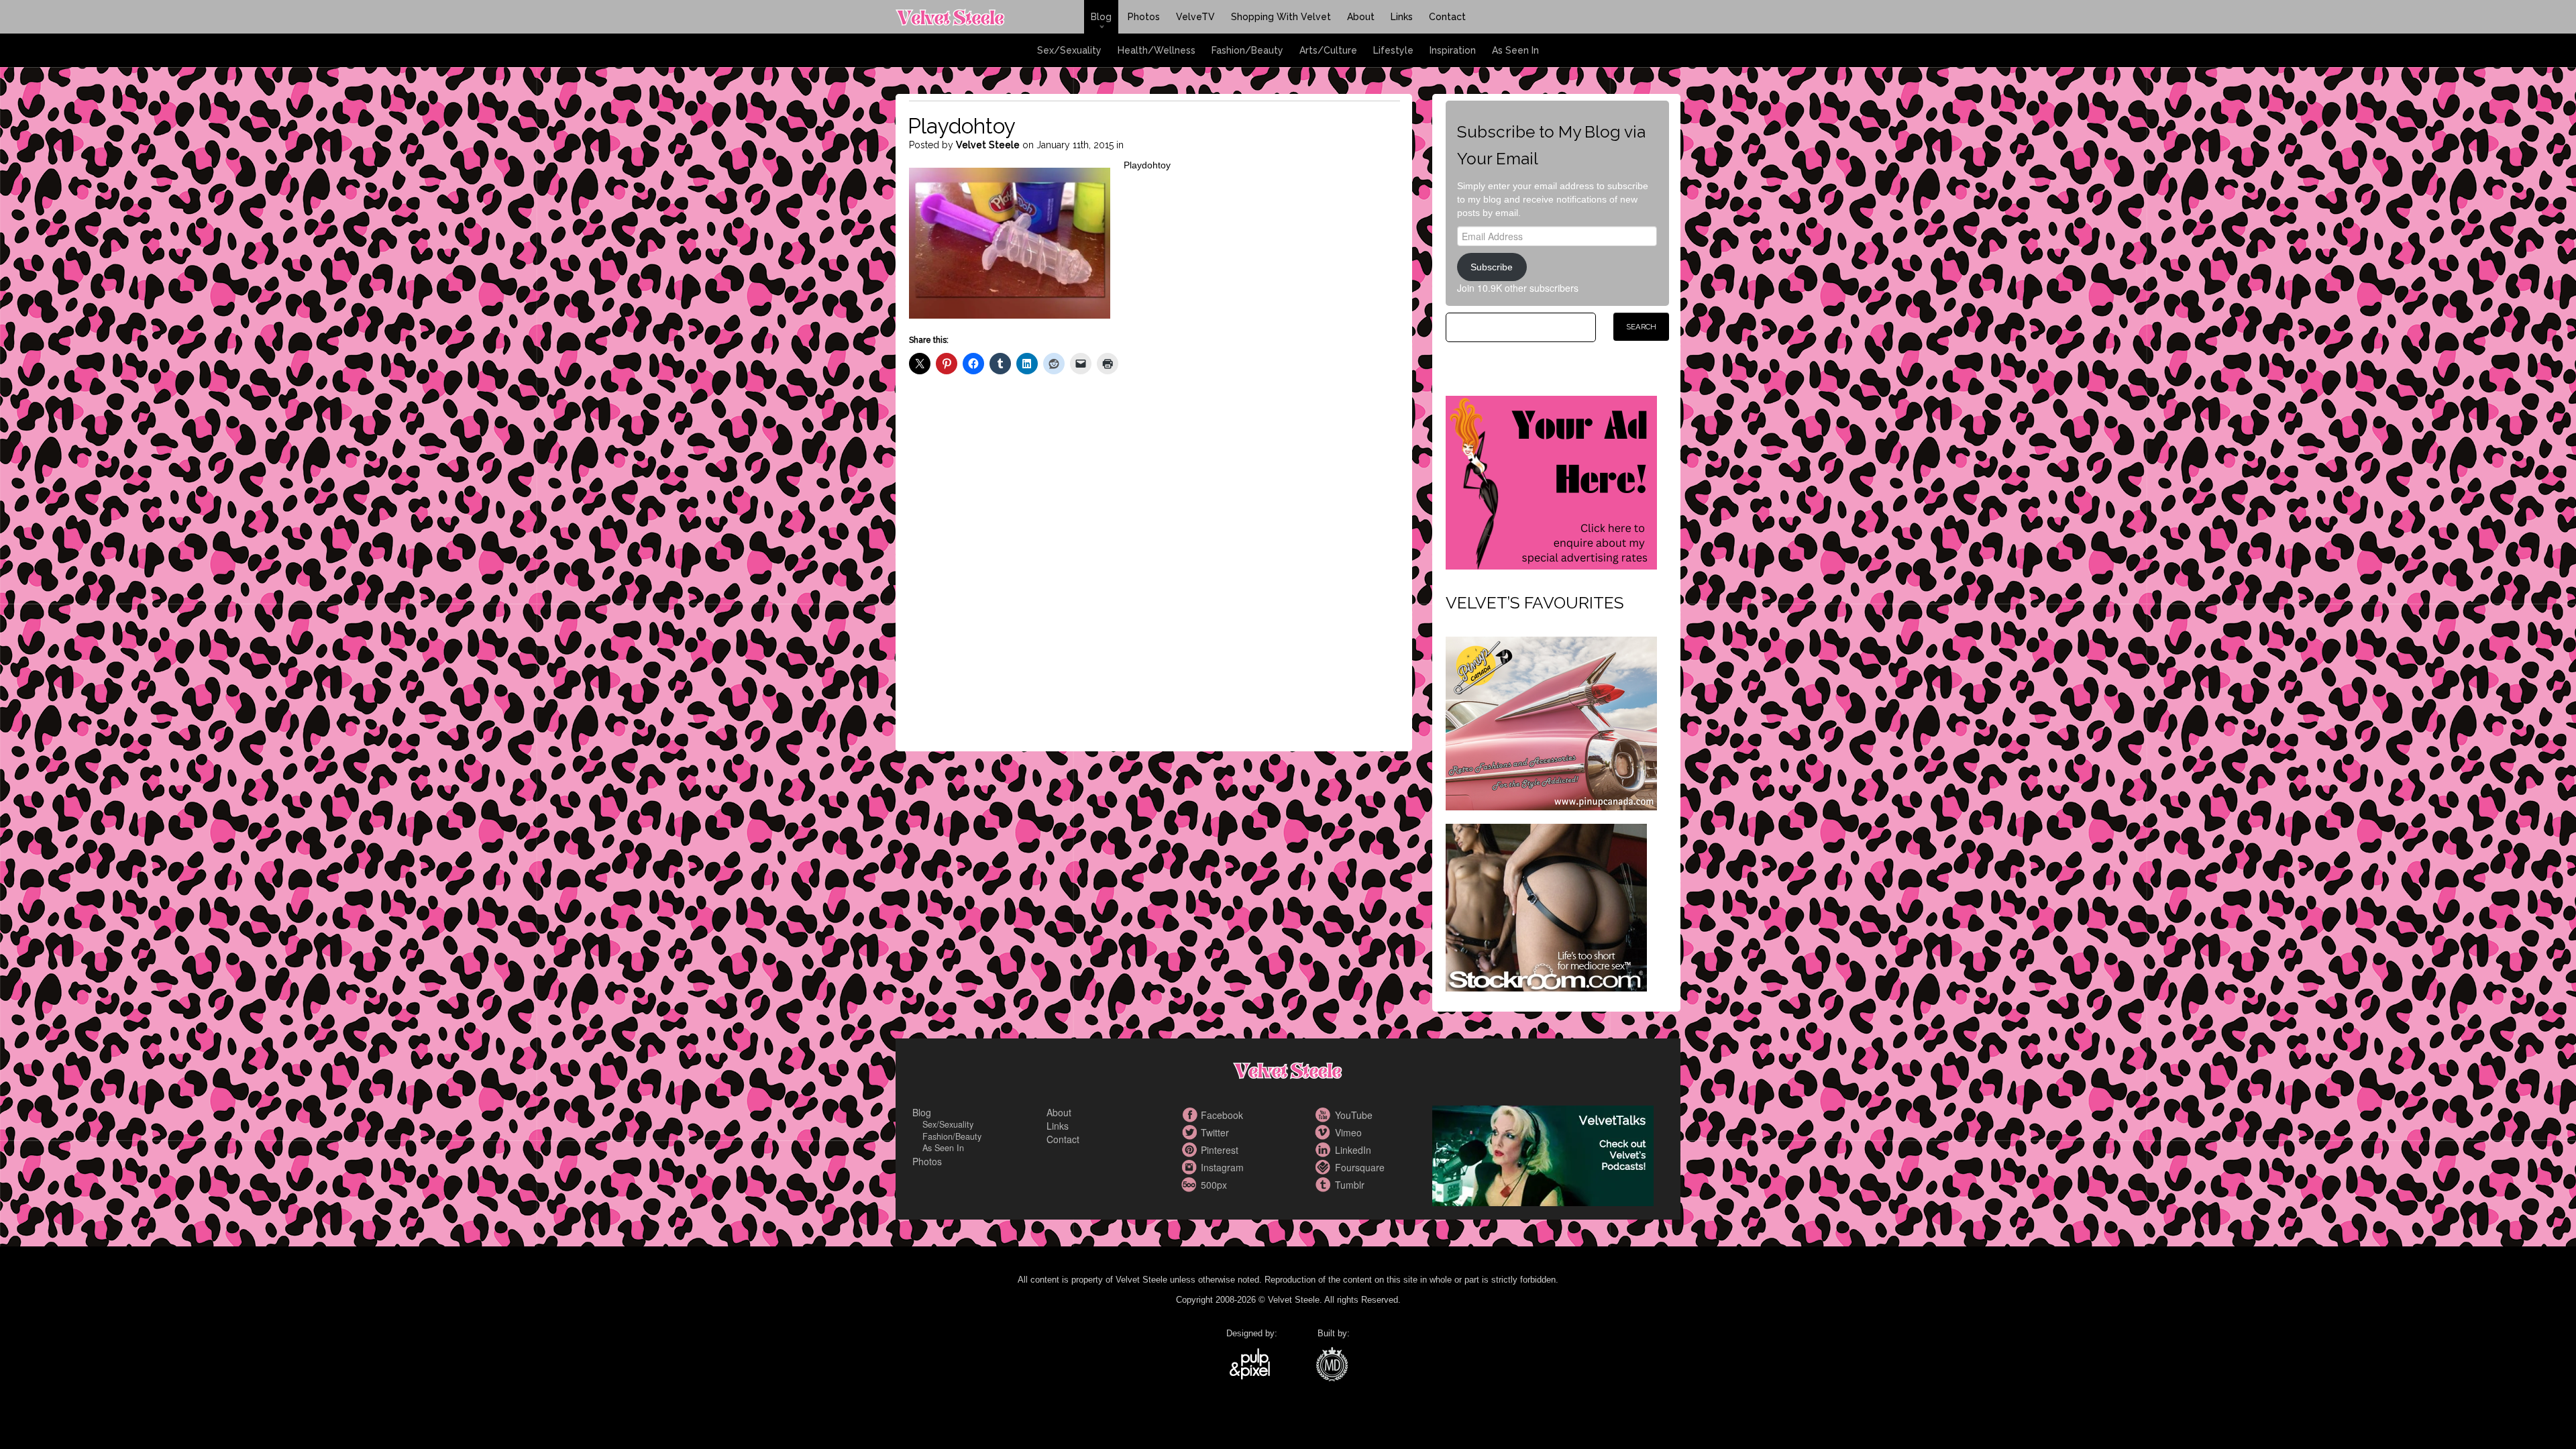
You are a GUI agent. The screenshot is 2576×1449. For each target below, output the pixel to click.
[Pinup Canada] (1551, 722)
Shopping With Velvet (1281, 17)
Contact (1447, 17)
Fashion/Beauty (1247, 50)
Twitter (1191, 1132)
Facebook (1191, 1115)
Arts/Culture (1328, 50)
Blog (1101, 17)
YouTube (1325, 1115)
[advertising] (1551, 481)
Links (1402, 17)
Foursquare (1325, 1167)
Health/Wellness (1157, 50)
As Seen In (1515, 50)
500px (1191, 1185)
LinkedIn (1325, 1150)
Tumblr (1325, 1185)
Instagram (1191, 1167)
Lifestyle (1393, 50)
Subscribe (1492, 267)
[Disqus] (1155, 574)
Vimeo (1325, 1132)
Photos (1144, 17)
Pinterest (1191, 1150)
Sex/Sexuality (1069, 50)
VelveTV (1195, 17)
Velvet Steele (988, 145)
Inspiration (1453, 50)
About (1361, 17)
